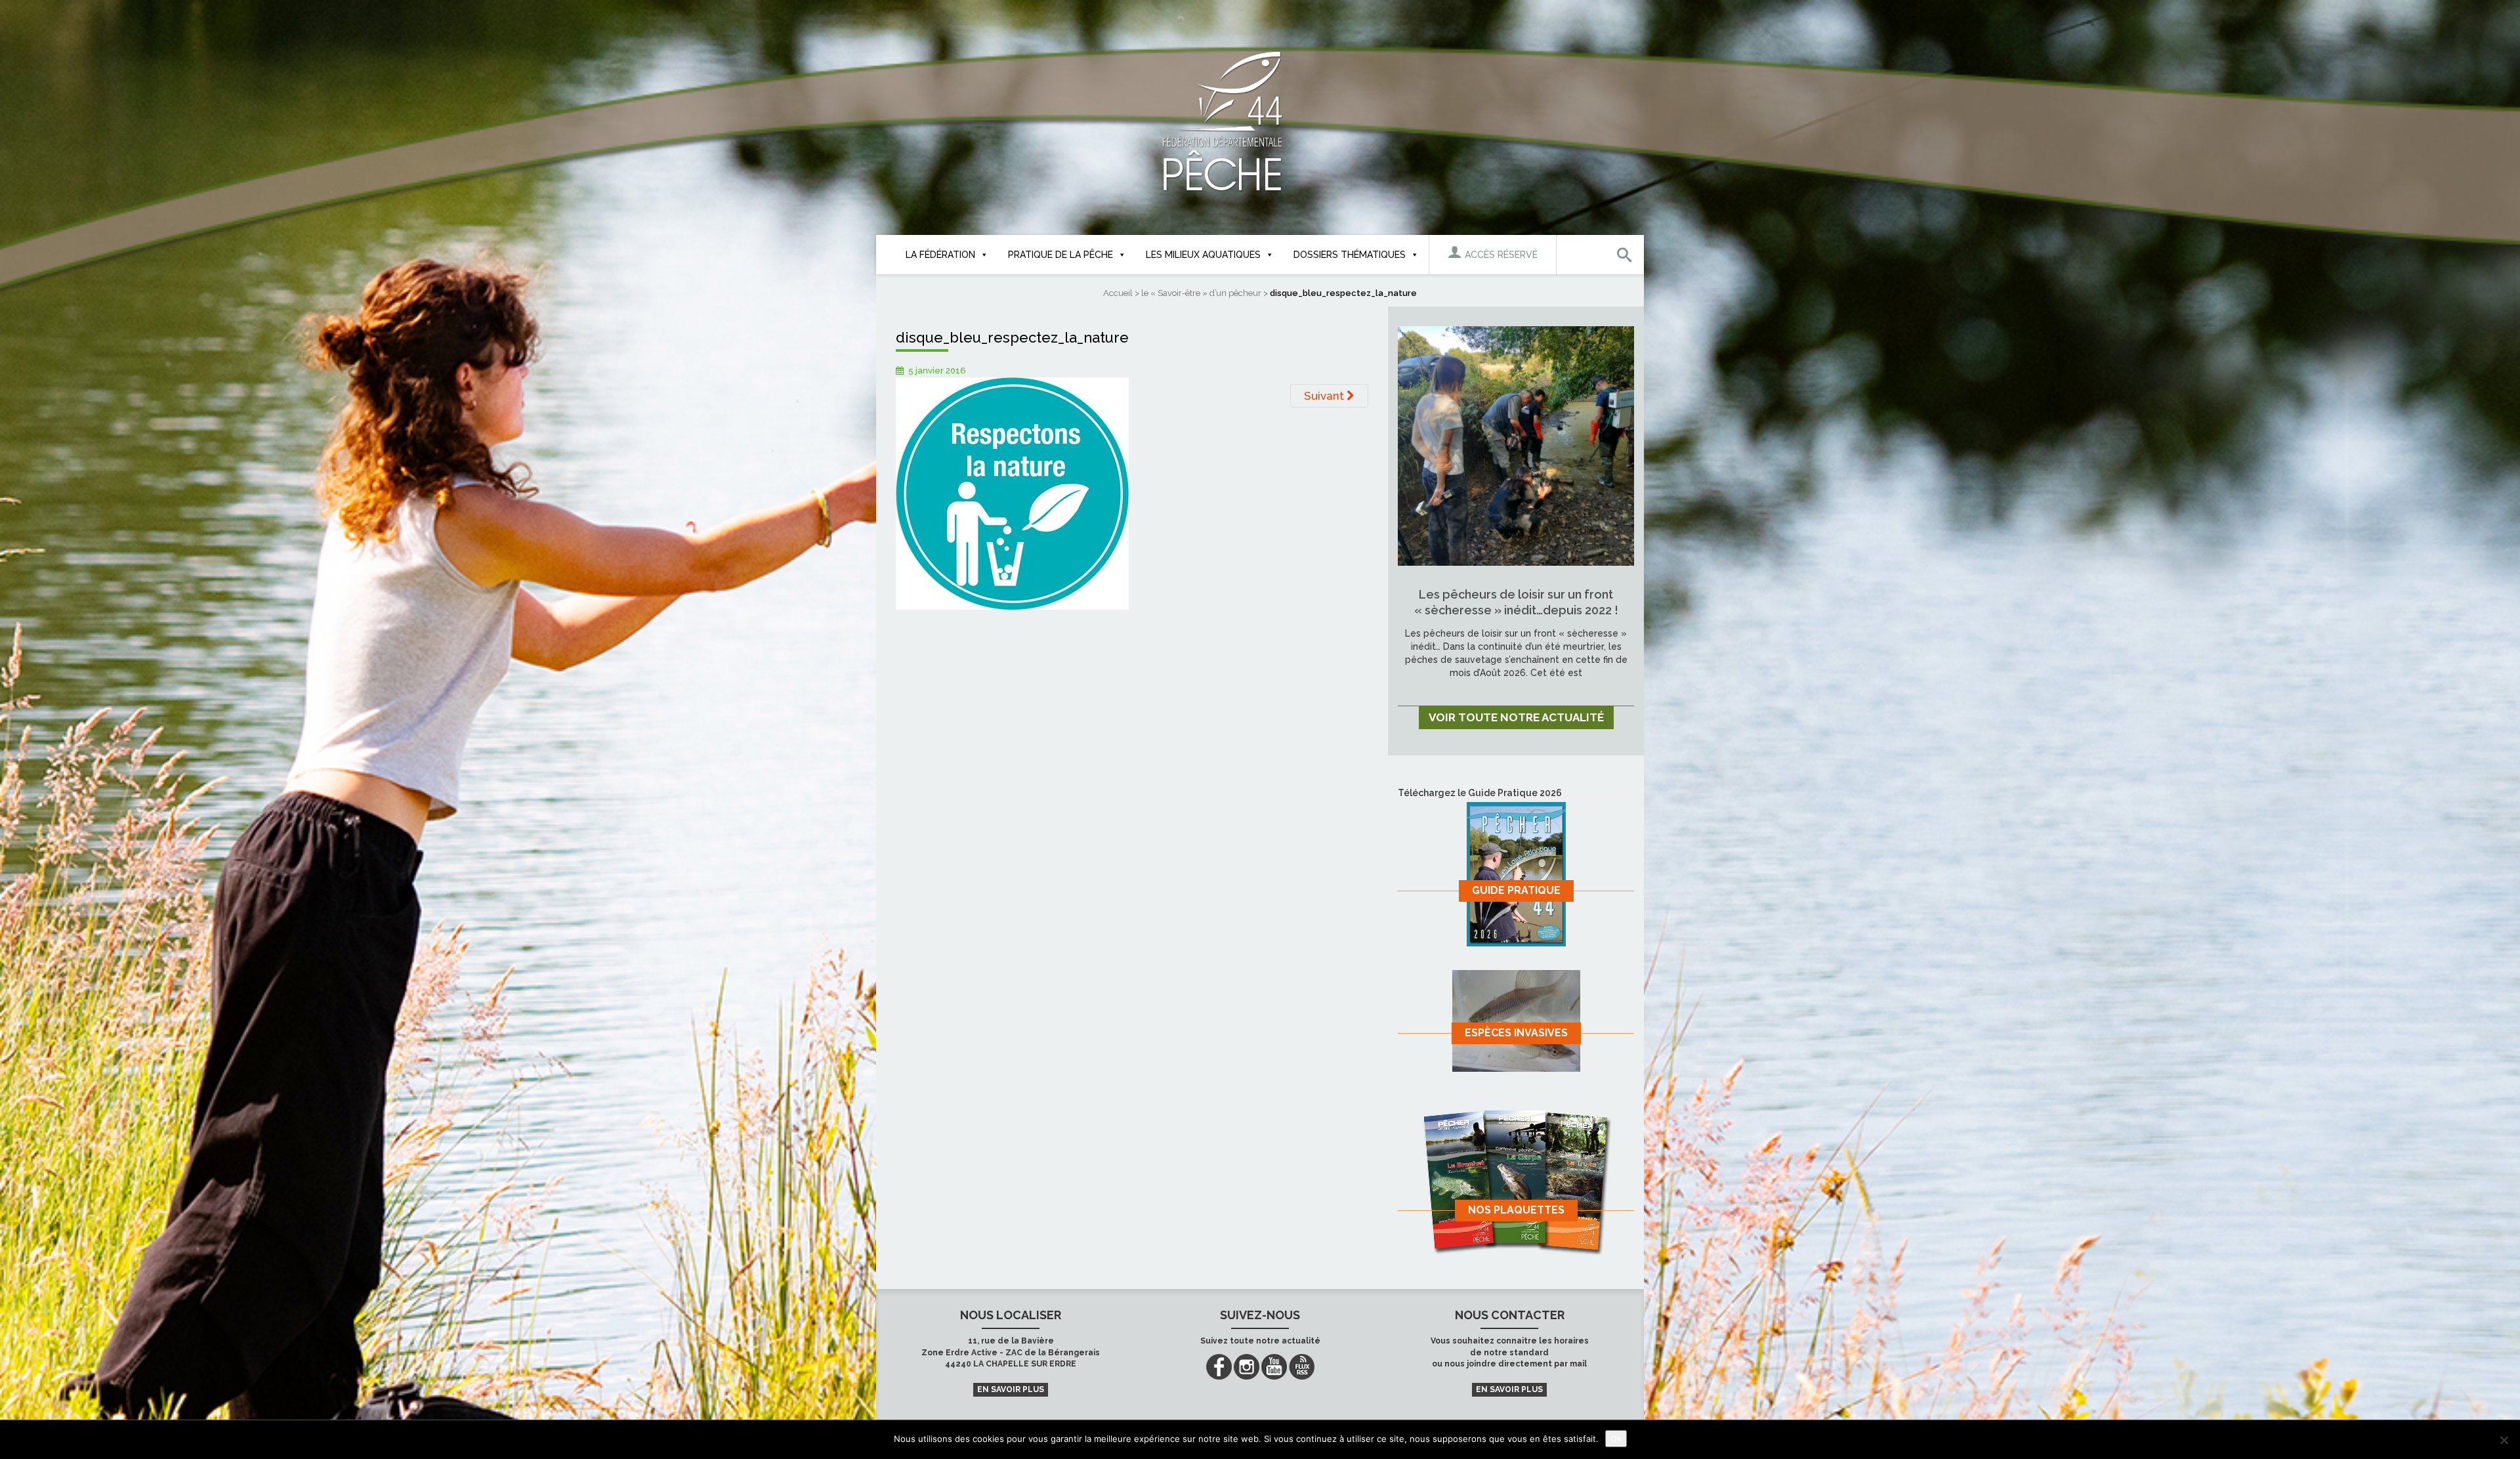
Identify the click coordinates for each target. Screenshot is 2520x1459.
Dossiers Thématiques (1350, 255)
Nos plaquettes (1516, 1210)
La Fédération (940, 255)
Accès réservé (1500, 255)
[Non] (2504, 1440)
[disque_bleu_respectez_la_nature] (1012, 493)
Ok (1616, 1439)
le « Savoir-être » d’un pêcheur (1201, 293)
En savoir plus (1011, 1389)
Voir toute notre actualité (1516, 717)
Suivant (1325, 396)
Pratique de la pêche (1060, 255)
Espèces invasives (1516, 1033)
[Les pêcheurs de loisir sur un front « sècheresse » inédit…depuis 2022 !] (1516, 445)
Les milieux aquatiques (1203, 255)
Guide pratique (1516, 890)
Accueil (1118, 293)
